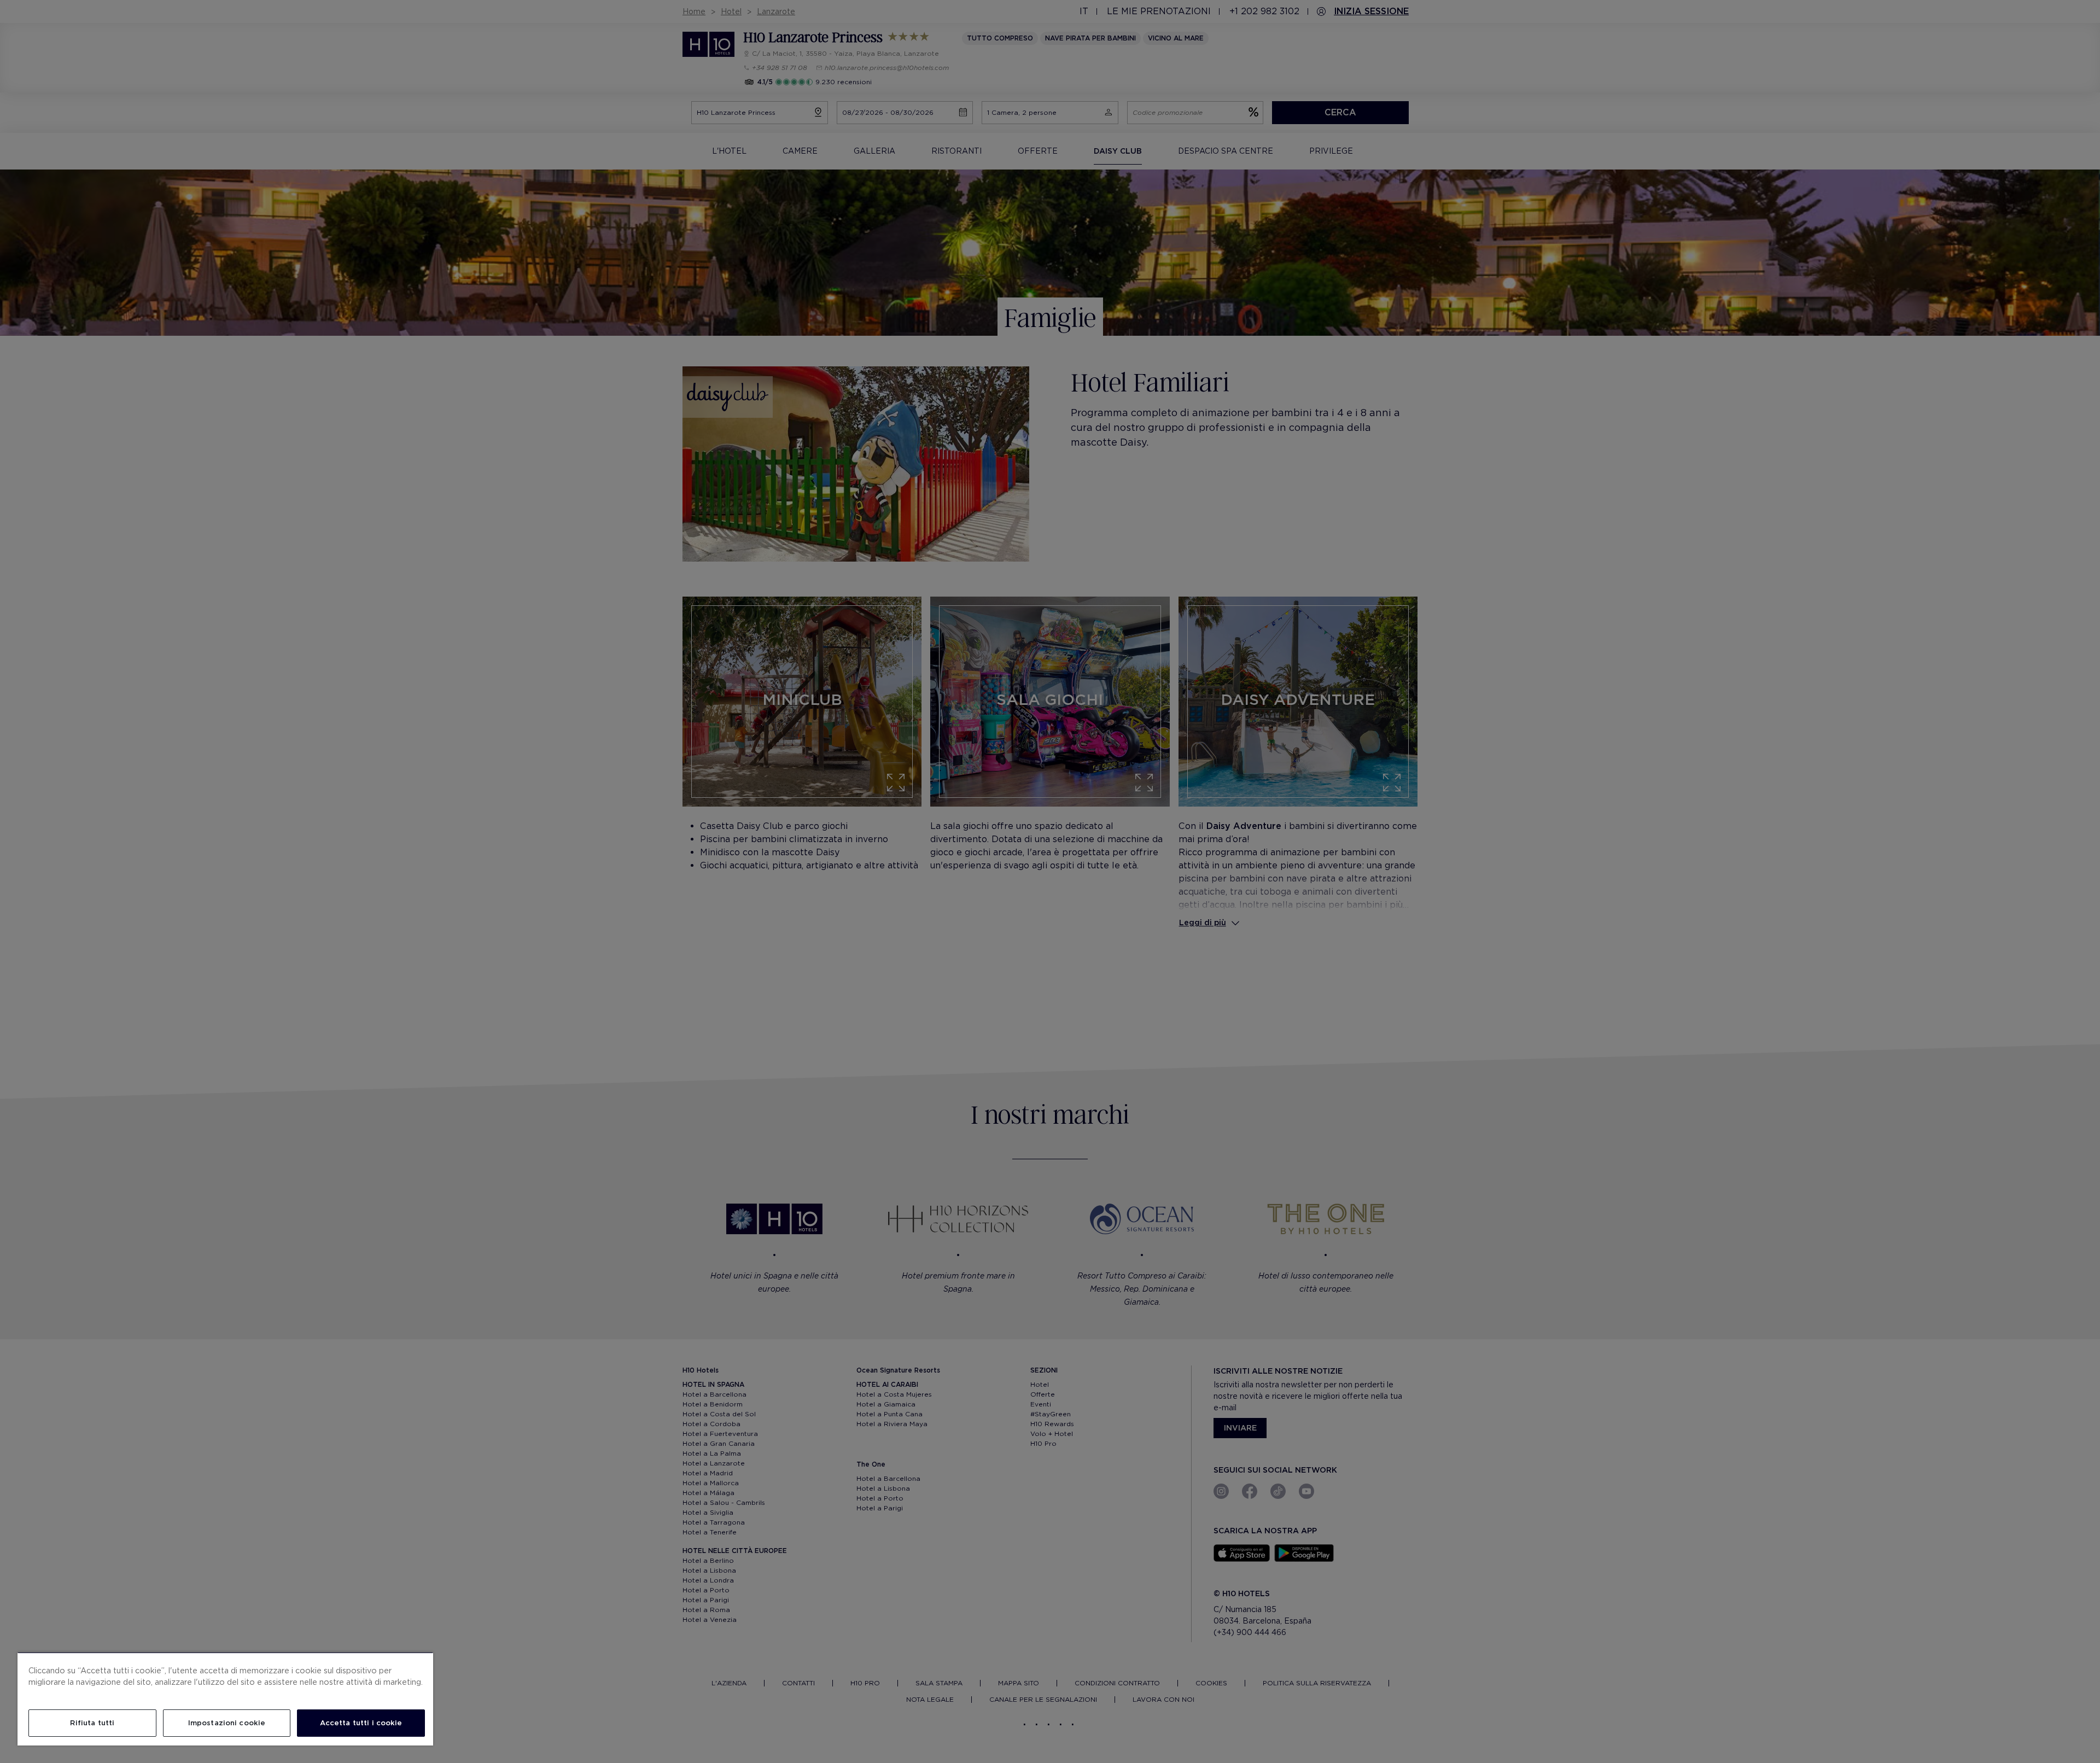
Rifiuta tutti (92, 1723)
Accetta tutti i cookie (361, 1723)
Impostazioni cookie (227, 1723)
